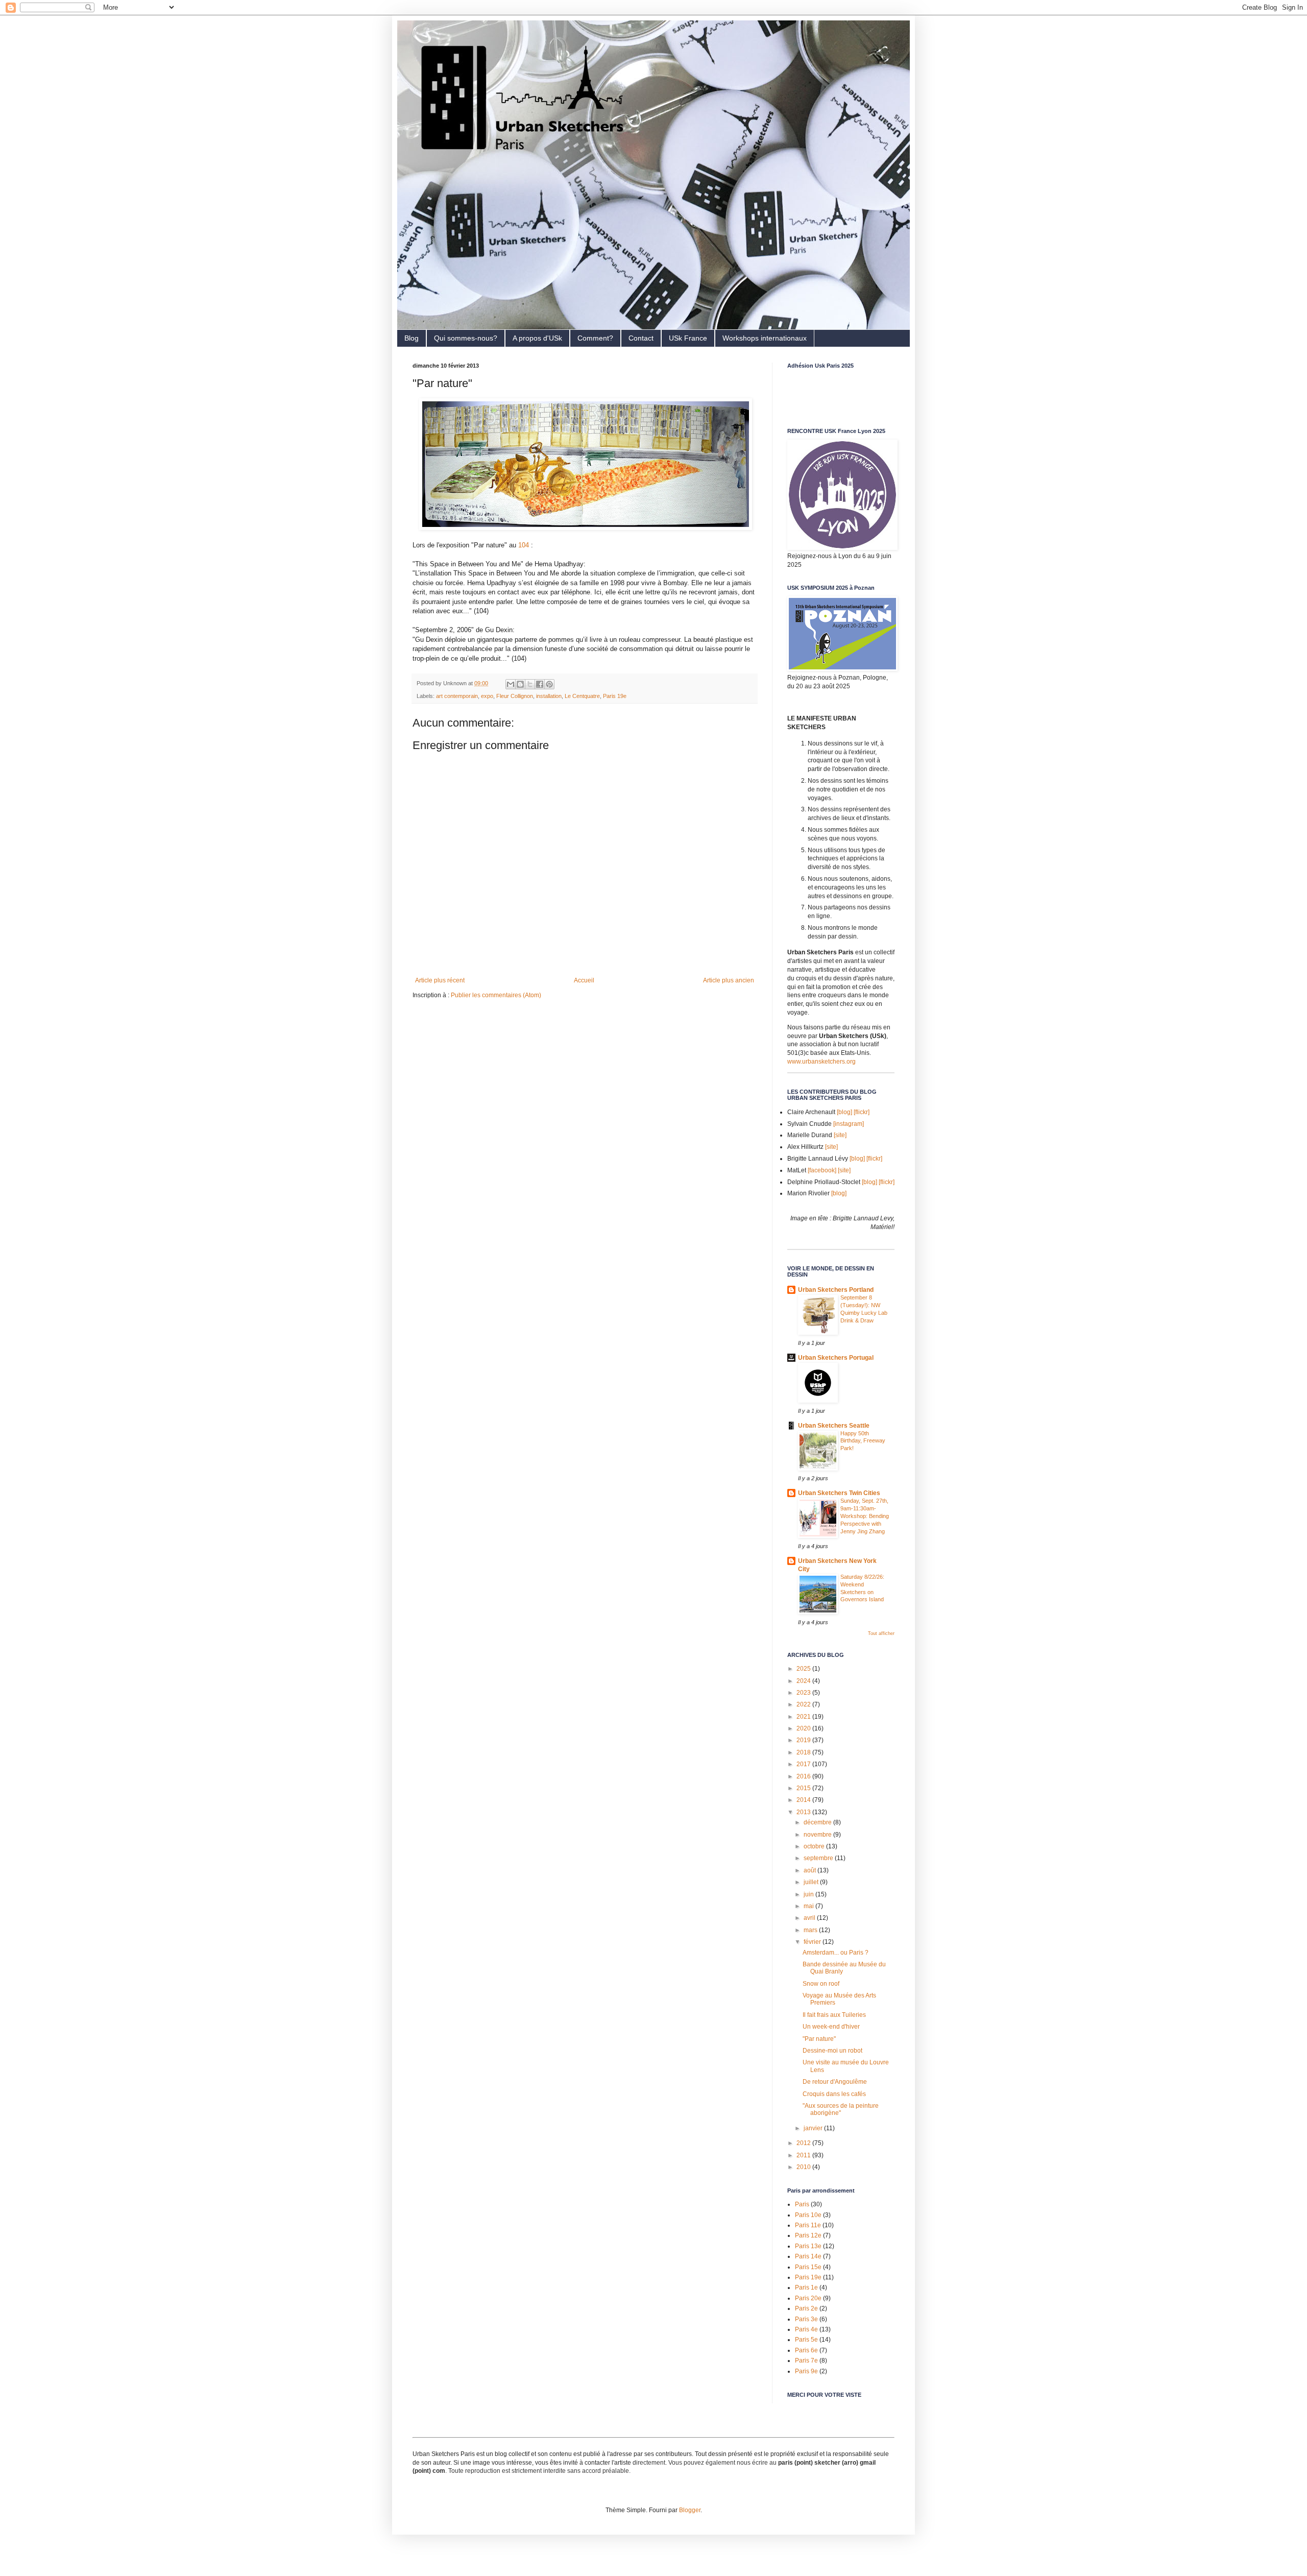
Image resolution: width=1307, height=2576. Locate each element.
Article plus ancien (729, 980)
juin (809, 1894)
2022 (804, 1704)
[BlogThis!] (520, 684)
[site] (840, 1135)
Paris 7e (806, 2361)
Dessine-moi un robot (832, 2051)
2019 (804, 1740)
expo (487, 696)
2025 (804, 1669)
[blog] (844, 1112)
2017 (804, 1764)
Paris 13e (808, 2246)
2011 (804, 2155)
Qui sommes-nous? (466, 338)
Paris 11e (808, 2225)
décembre (818, 1822)
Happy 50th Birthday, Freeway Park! (863, 1441)
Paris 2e (806, 2308)
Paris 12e (808, 2235)
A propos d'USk (537, 338)
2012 (804, 2143)
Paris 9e (806, 2371)
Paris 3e (806, 2319)
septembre (819, 1858)
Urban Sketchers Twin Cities (839, 1493)
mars (811, 1930)
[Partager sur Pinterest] (549, 684)
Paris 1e (806, 2288)
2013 (804, 1812)
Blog (412, 338)
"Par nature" (819, 2039)
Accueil (584, 980)
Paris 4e (806, 2329)
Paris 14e (808, 2256)
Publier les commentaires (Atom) (496, 995)
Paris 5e (806, 2340)
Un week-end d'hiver (831, 2027)
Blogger (690, 2510)
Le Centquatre (582, 696)
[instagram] (849, 1124)
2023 (804, 1693)
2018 (804, 1752)
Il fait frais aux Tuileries (834, 2015)
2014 (804, 1800)
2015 (804, 1788)
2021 (804, 1717)
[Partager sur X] (530, 684)
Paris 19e (615, 696)
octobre (815, 1846)
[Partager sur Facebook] (540, 684)
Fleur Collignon (515, 696)
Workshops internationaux (765, 338)
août (810, 1870)
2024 (804, 1681)
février (813, 1942)
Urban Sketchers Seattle (834, 1426)
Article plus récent (440, 980)
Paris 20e (808, 2298)
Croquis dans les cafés (834, 2094)
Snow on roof (821, 1984)
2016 (804, 1776)
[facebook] (822, 1170)
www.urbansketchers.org (821, 1062)
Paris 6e (806, 2350)
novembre (818, 1835)
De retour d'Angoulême (835, 2082)
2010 (804, 2167)
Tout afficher (881, 1633)
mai (809, 1906)
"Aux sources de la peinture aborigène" (841, 2109)
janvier (814, 2128)
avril (810, 1918)
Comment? (595, 338)
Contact (641, 338)
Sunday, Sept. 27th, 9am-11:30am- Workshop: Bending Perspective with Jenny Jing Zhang (865, 1516)
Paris (802, 2204)
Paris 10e (808, 2215)
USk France (688, 338)
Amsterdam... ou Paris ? (836, 1953)
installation (549, 696)
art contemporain (457, 696)
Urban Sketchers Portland (836, 1290)
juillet (812, 1882)
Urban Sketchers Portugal (836, 1358)
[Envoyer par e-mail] (511, 684)
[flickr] (862, 1112)
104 (524, 545)
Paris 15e (808, 2267)
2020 (804, 1728)
